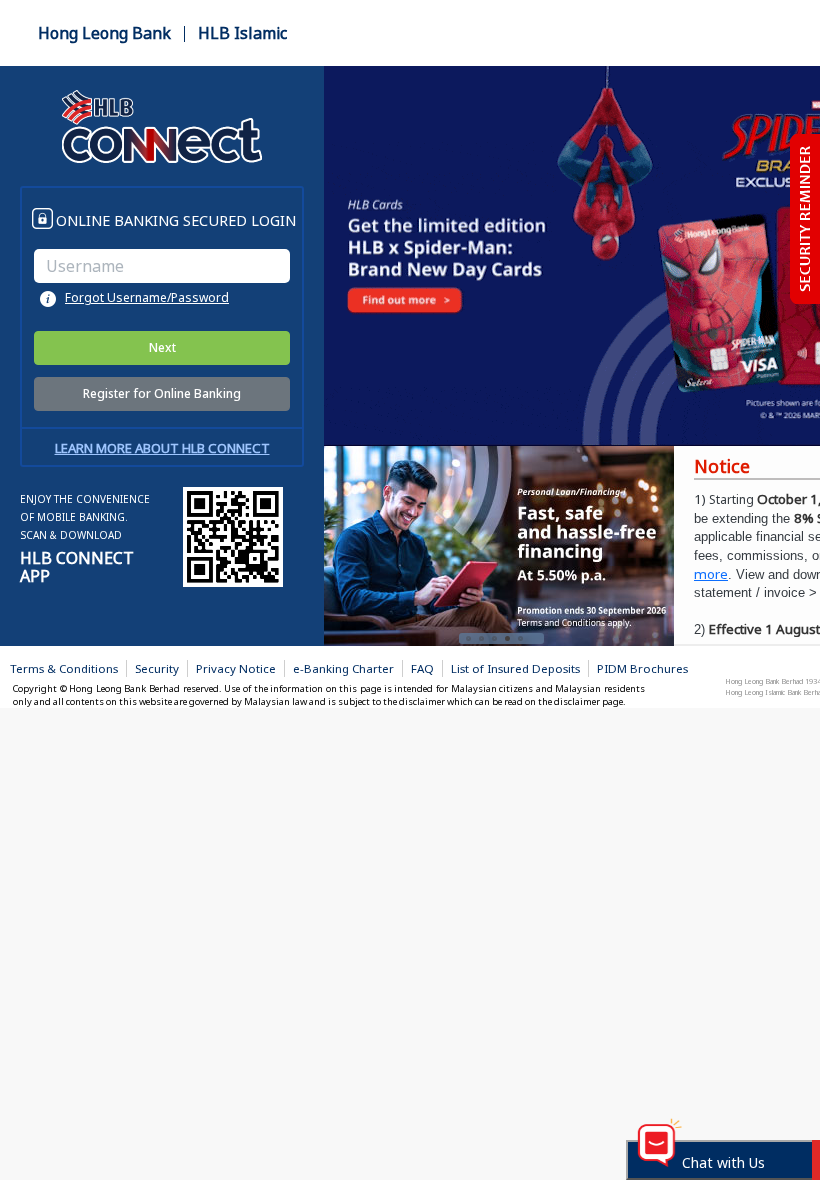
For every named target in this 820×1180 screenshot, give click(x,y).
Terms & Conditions (64, 668)
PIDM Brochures (642, 668)
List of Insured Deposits (515, 668)
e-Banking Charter (343, 668)
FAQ (422, 668)
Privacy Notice (236, 668)
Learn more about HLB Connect (162, 448)
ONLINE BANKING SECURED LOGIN (176, 220)
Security (157, 668)
